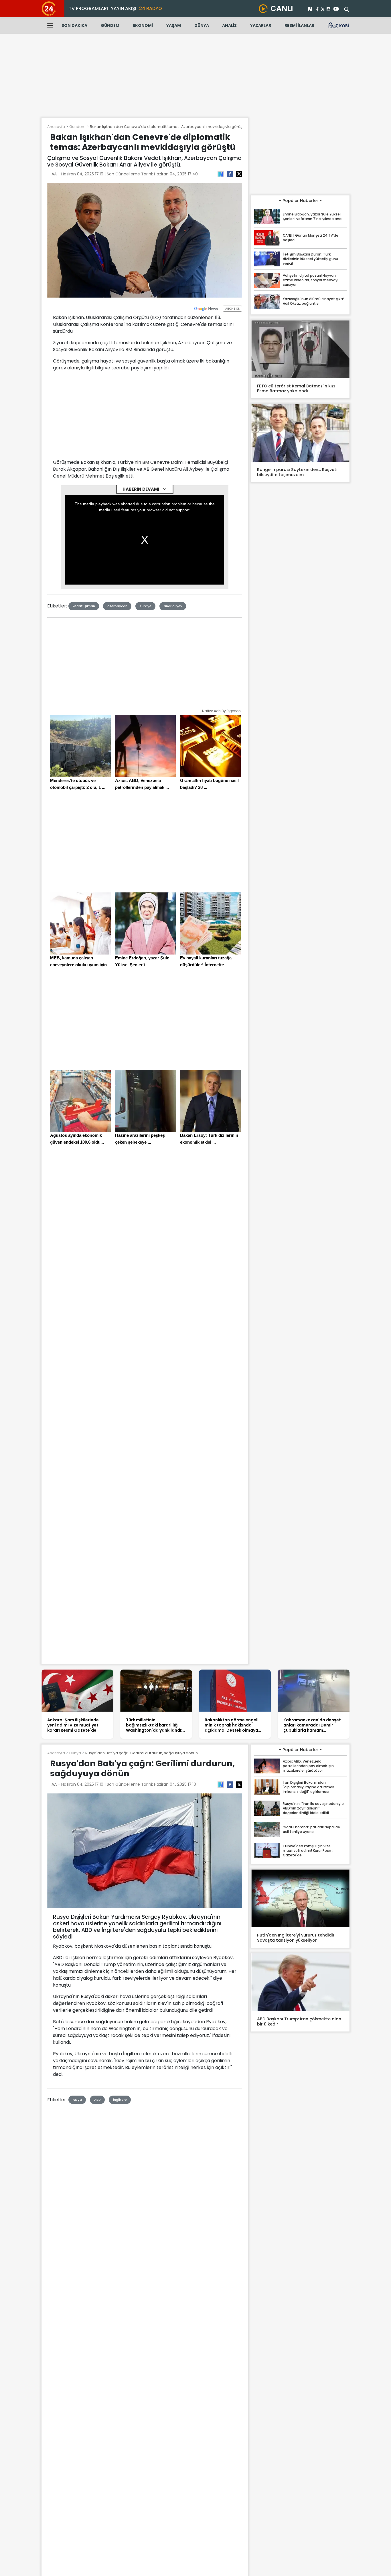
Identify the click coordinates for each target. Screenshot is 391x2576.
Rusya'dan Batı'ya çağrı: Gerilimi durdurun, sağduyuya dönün (142, 1753)
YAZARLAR (261, 25)
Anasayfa (56, 127)
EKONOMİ (143, 25)
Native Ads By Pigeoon (221, 711)
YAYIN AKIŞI (124, 8)
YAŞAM (174, 25)
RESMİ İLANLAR (299, 25)
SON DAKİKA (74, 25)
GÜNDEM (110, 25)
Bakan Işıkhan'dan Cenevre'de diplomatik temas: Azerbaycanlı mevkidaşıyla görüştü (168, 127)
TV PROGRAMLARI (88, 8)
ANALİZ (229, 25)
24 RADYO (151, 8)
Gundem (77, 127)
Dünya (75, 1753)
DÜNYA (202, 25)
